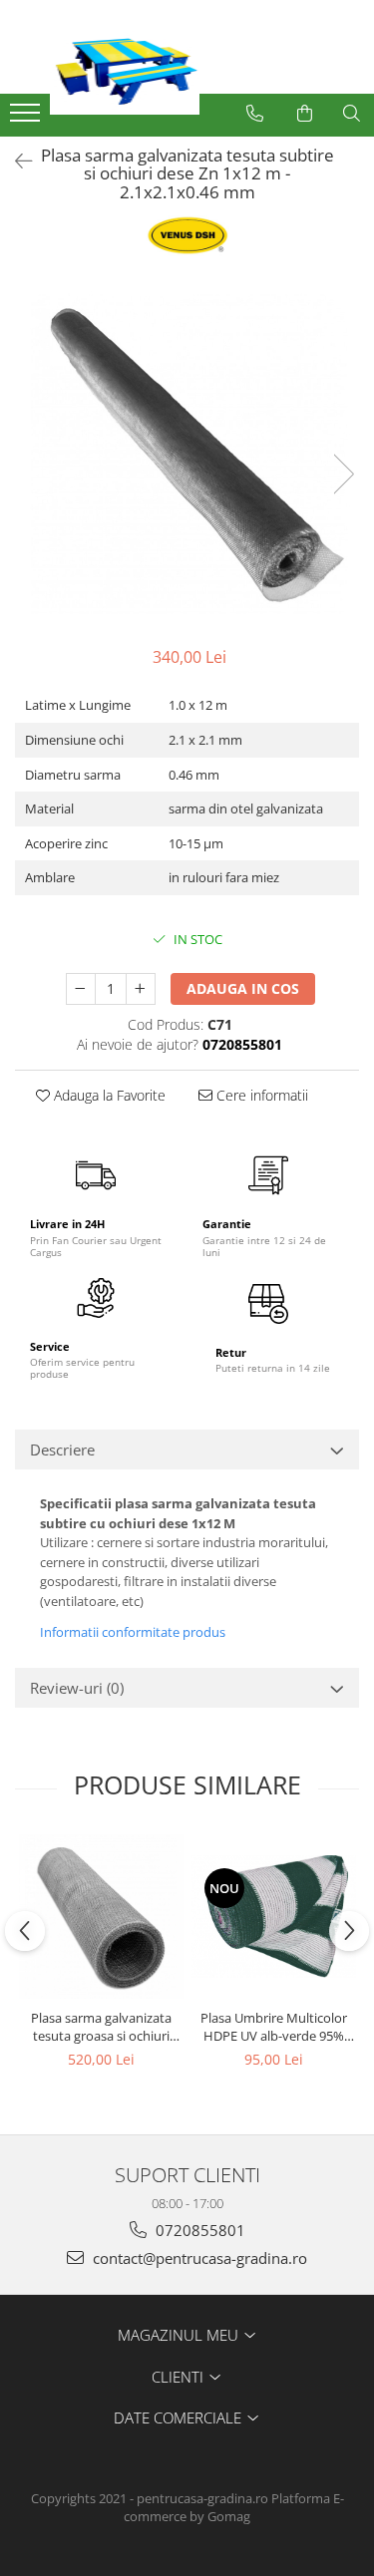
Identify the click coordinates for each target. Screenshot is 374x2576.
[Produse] (27, 119)
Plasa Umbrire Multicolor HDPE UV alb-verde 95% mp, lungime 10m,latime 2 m (274, 2027)
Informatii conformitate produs (133, 1632)
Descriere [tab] (62, 1449)
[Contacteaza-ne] (255, 114)
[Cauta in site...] (352, 114)
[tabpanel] (187, 454)
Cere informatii (260, 1095)
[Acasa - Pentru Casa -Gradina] (199, 65)
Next (343, 474)
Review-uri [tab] (77, 1688)
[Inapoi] (15, 161)
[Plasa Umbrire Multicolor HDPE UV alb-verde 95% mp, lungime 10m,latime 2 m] (274, 1917)
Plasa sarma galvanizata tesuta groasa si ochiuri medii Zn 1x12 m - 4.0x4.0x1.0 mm (101, 2027)
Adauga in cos (243, 988)
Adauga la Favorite (108, 1095)
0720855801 (198, 2230)
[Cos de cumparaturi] (305, 114)
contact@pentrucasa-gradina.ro (198, 2258)
